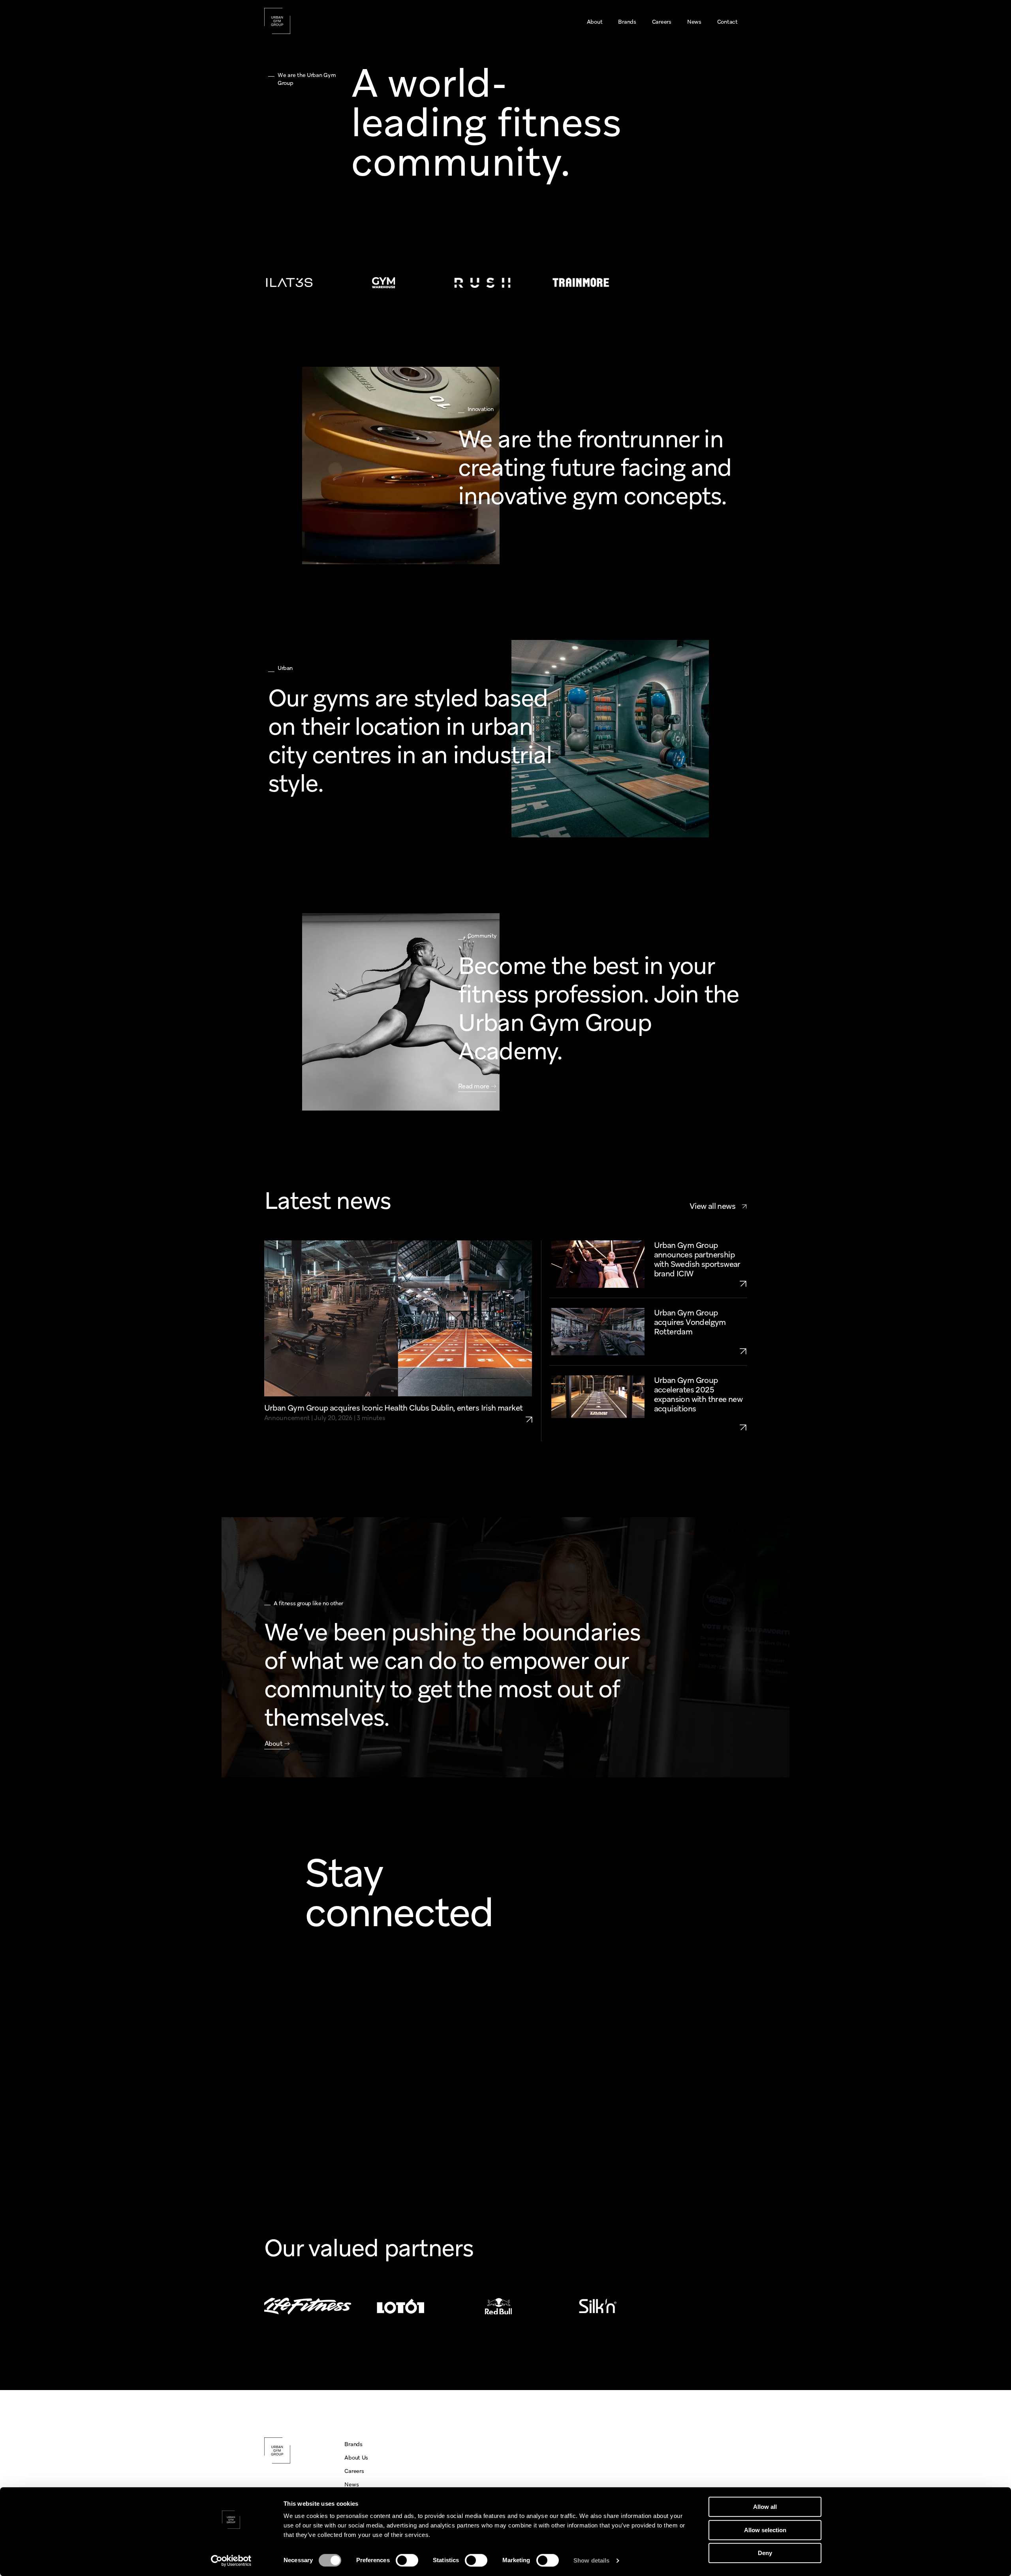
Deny (765, 2553)
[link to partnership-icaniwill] (701, 1283)
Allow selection (765, 2530)
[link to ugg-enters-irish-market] (533, 1413)
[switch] (407, 2560)
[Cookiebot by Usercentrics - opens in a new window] (231, 2561)
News (351, 2484)
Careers (354, 2471)
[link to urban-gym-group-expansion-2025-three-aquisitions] (701, 1427)
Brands (353, 2444)
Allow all (765, 2507)
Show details (591, 2560)
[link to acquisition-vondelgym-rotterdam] (701, 1351)
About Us (356, 2458)
